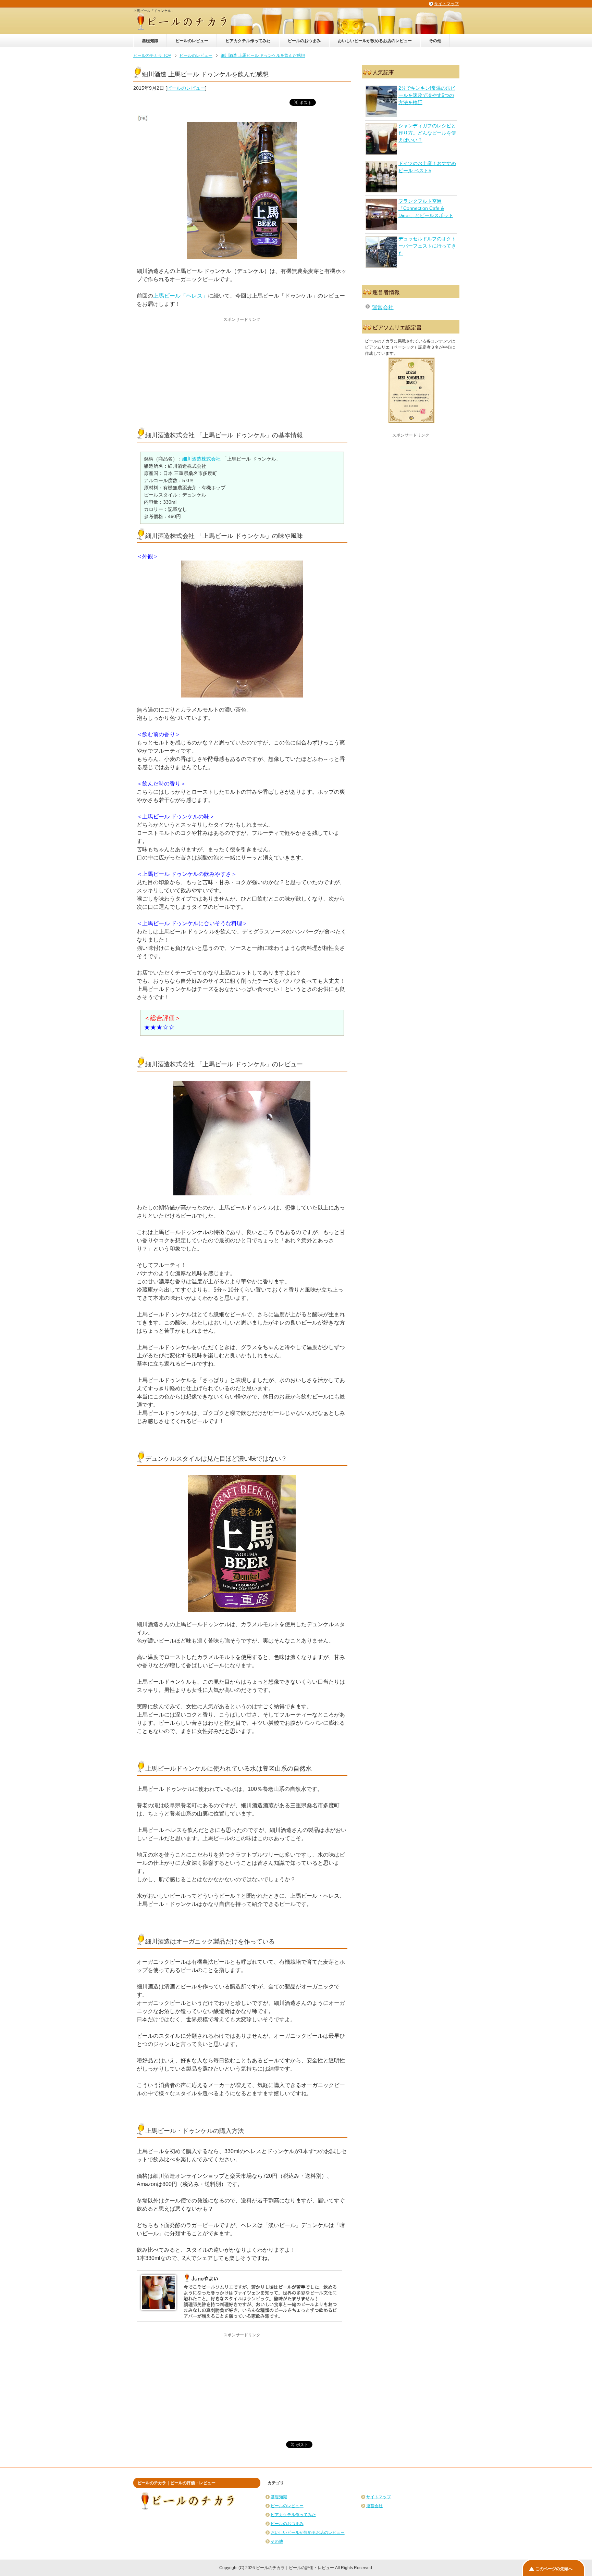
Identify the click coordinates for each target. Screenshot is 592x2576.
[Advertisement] (242, 370)
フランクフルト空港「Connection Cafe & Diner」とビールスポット (426, 208)
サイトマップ (379, 2497)
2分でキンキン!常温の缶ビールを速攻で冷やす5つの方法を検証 (427, 95)
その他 (435, 41)
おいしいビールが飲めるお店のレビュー (375, 41)
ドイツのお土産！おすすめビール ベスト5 (427, 167)
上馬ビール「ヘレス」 (181, 296)
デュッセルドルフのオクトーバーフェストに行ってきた (427, 246)
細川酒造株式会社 (201, 459)
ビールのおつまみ (304, 41)
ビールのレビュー (192, 41)
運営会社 (383, 307)
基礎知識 (150, 41)
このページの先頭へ (554, 2569)
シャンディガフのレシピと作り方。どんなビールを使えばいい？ (427, 133)
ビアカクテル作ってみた (248, 41)
